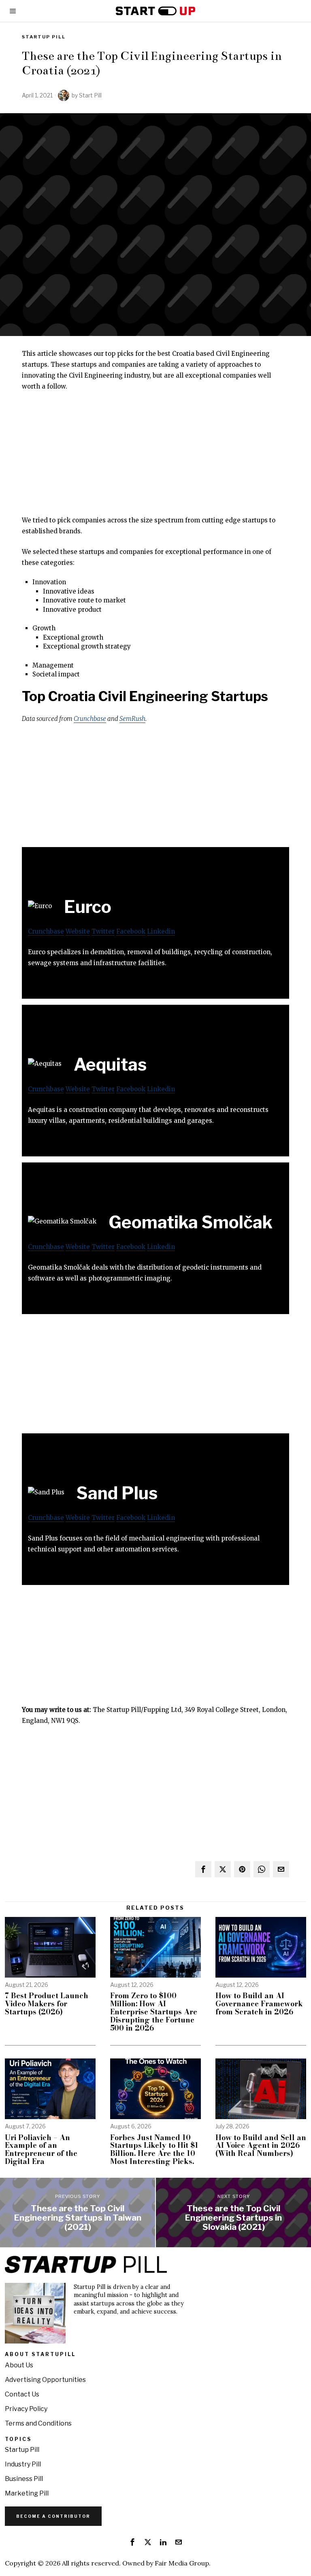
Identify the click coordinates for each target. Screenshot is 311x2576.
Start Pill (90, 95)
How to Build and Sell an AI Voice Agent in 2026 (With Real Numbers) (261, 2146)
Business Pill (24, 2479)
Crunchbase (90, 719)
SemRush (132, 719)
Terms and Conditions (38, 2423)
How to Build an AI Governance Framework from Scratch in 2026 (259, 2004)
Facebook (131, 931)
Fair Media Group (182, 2563)
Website (78, 931)
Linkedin (161, 931)
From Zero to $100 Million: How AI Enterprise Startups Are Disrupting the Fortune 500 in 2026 (154, 2012)
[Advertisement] (155, 458)
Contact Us (22, 2394)
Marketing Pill (27, 2493)
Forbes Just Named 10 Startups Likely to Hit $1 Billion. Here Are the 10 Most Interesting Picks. (154, 2150)
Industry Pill (23, 2464)
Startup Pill (44, 37)
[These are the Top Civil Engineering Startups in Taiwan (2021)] (78, 2213)
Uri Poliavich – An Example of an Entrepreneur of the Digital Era (41, 2150)
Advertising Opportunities (45, 2380)
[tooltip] (203, 1869)
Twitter (103, 931)
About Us (19, 2365)
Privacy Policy (26, 2409)
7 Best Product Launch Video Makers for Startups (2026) (47, 2004)
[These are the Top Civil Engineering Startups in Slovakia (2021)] (233, 2213)
